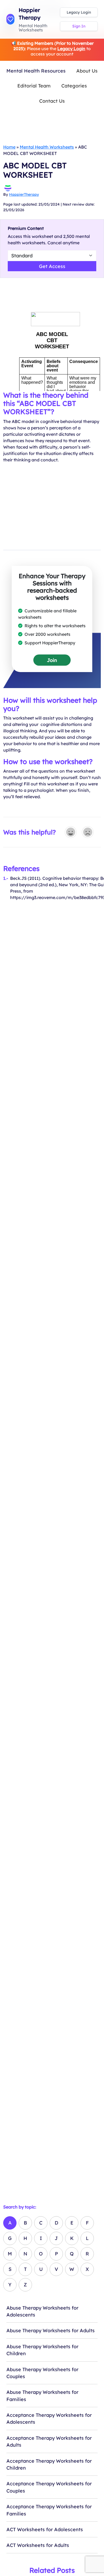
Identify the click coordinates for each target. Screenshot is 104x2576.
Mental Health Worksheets (47, 147)
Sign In (79, 26)
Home (9, 147)
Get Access (52, 266)
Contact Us (52, 101)
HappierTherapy (24, 194)
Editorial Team (34, 86)
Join (52, 660)
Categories (74, 86)
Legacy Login (79, 12)
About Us (87, 71)
